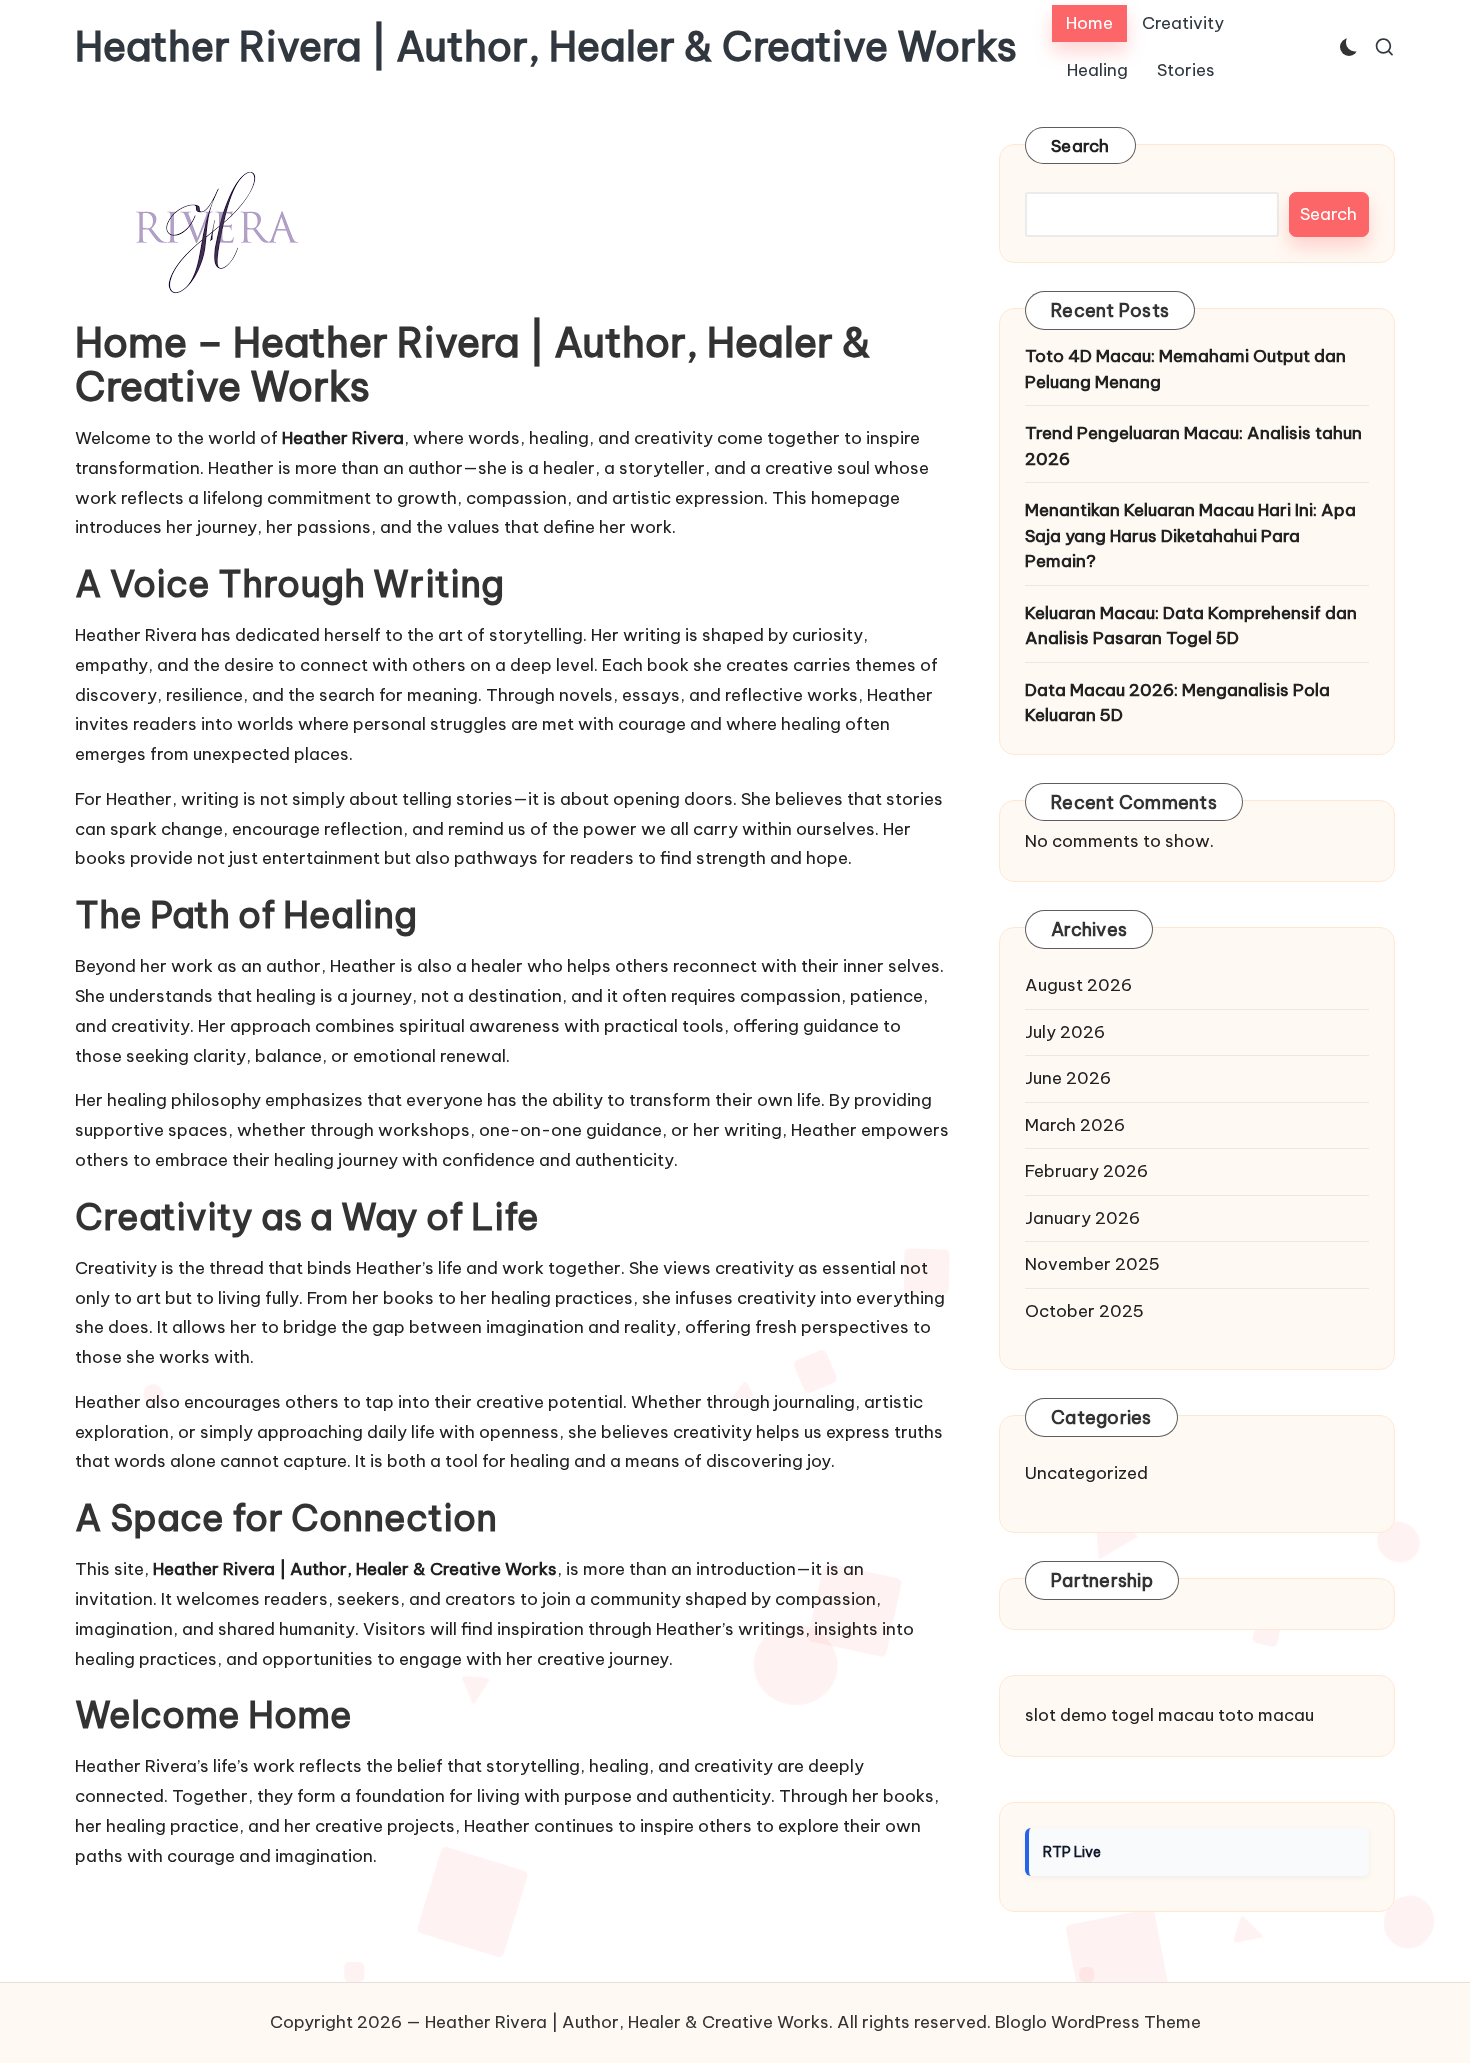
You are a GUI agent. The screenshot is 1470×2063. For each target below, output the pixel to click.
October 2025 (1084, 1311)
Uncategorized (1086, 1473)
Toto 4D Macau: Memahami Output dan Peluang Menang (1185, 369)
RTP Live (1072, 1852)
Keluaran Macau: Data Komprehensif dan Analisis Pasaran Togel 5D (1191, 626)
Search (1080, 146)
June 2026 (1068, 1078)
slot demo (1066, 1715)
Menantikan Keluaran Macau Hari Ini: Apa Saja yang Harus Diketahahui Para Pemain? (1190, 535)
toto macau (1266, 1715)
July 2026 (1065, 1032)
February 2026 (1086, 1171)
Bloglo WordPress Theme (1098, 2022)
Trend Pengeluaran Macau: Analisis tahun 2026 (1193, 446)
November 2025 (1092, 1264)
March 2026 (1075, 1125)
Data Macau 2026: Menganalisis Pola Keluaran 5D (1177, 703)
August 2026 (1078, 985)
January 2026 (1082, 1218)
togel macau (1162, 1715)
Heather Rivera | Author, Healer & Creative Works (546, 47)
